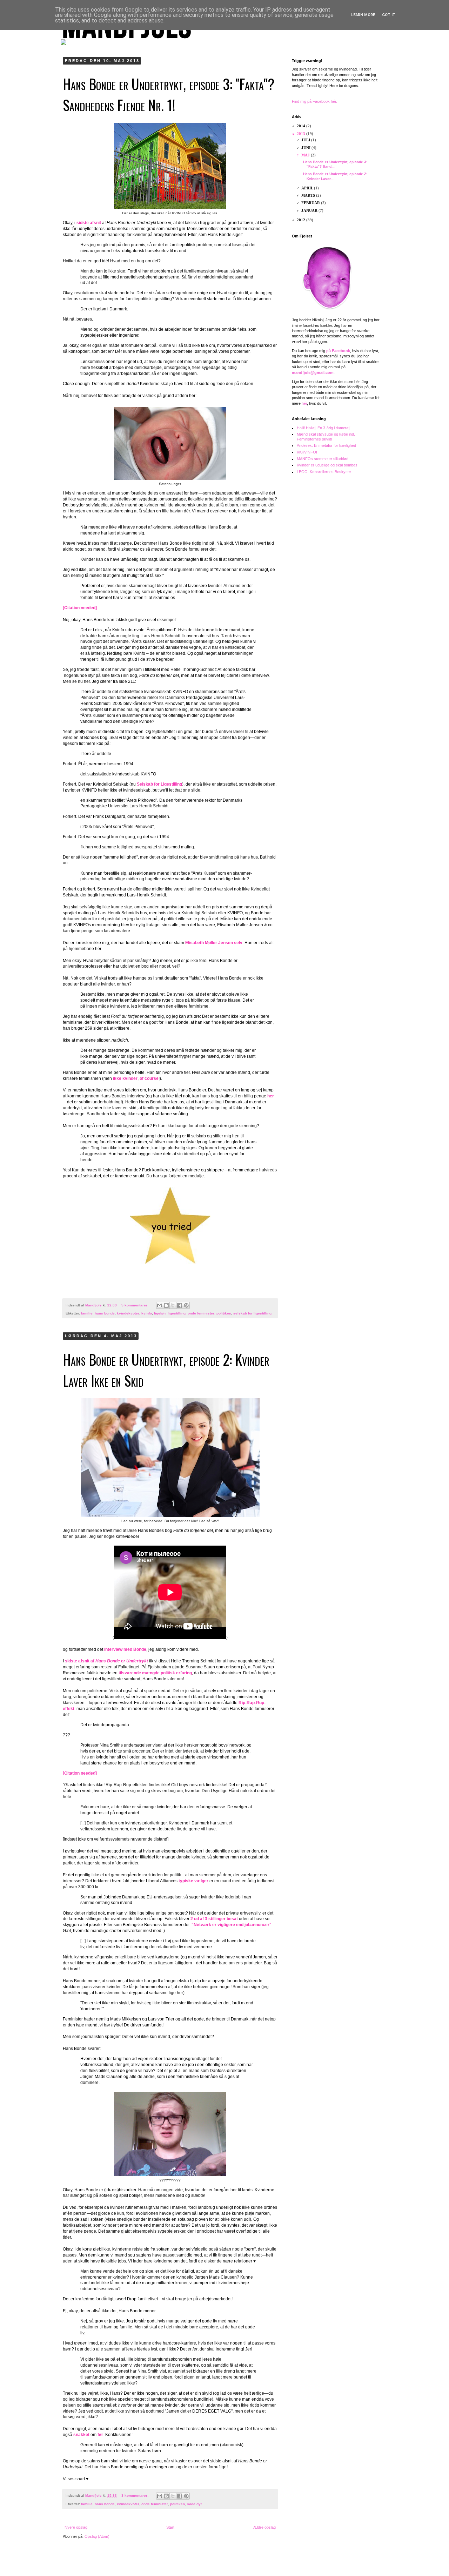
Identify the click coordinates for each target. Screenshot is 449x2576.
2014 (301, 126)
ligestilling (177, 1313)
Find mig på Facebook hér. (314, 101)
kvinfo (147, 1313)
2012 (301, 220)
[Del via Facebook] (180, 1305)
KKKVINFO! (307, 452)
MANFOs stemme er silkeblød (323, 459)
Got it (389, 15)
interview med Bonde (125, 1649)
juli (306, 140)
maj (306, 155)
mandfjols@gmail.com (313, 372)
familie (87, 1313)
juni (306, 148)
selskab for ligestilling (252, 1313)
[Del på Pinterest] (186, 1305)
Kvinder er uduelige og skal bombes (327, 465)
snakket (81, 2435)
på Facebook (338, 351)
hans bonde (105, 1313)
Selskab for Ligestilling (159, 784)
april (308, 188)
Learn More (363, 15)
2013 (301, 134)
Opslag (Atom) (97, 2536)
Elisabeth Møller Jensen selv (214, 943)
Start (170, 2527)
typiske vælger (193, 1881)
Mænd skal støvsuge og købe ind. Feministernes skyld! (326, 436)
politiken (224, 1313)
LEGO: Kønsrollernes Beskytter (324, 472)
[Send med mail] (160, 1305)
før (100, 2435)
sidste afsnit (89, 223)
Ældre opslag (264, 2527)
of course (149, 1078)
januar (310, 210)
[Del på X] (173, 1305)
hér (304, 403)
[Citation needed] (80, 608)
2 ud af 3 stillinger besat (214, 1919)
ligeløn (160, 1313)
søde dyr (195, 2504)
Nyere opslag (76, 2527)
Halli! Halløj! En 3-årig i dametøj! (324, 428)
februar (311, 203)
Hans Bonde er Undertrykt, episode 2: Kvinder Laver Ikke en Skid (166, 1370)
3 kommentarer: (135, 2496)
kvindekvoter (128, 1313)
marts (309, 195)
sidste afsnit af (106, 1661)
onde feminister (201, 1313)
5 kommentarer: (135, 1305)
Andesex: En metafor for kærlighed (326, 445)
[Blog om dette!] (166, 1305)
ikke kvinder (125, 1078)
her (271, 1096)
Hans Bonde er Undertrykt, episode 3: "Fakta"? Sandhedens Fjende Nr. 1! (169, 94)
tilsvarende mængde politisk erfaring (155, 1673)
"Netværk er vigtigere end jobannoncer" (232, 1925)
